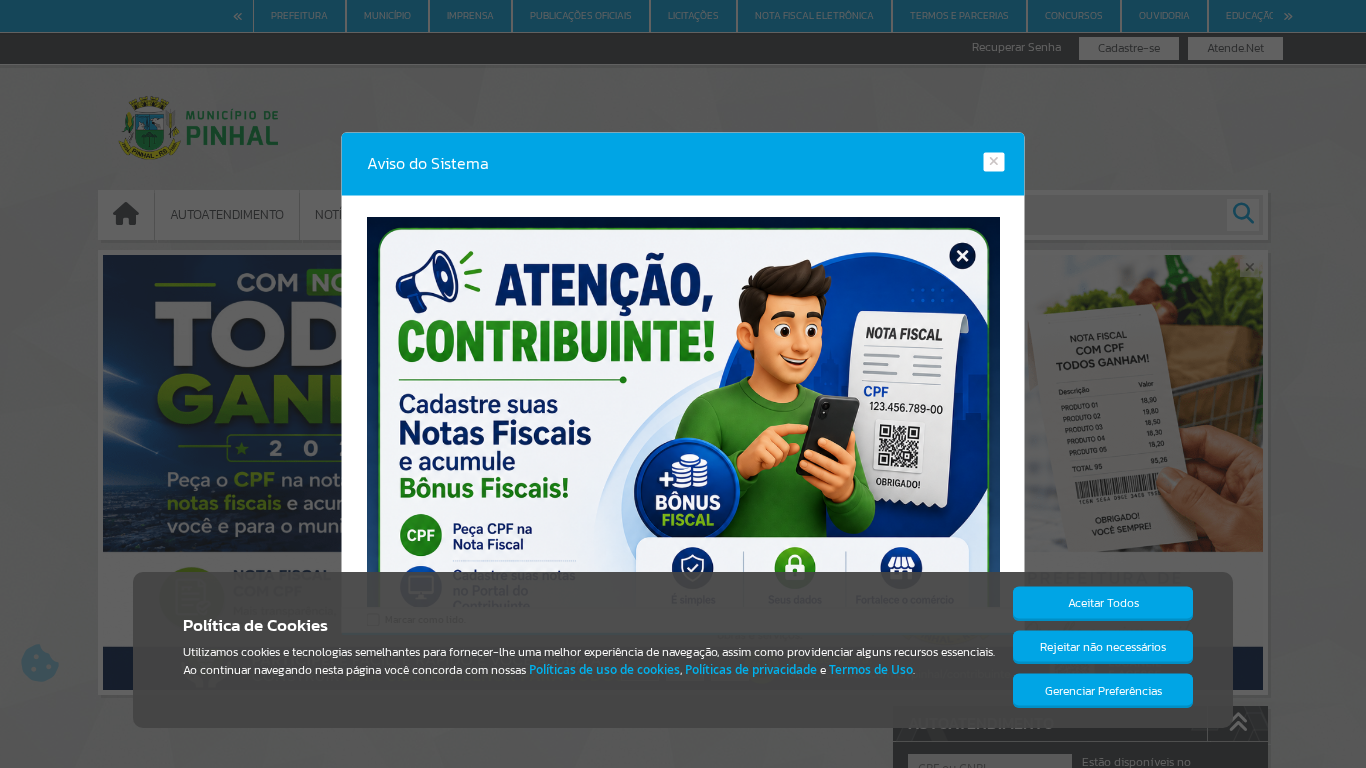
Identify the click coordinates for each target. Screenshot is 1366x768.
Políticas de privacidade (751, 669)
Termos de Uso (871, 669)
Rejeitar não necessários (1103, 647)
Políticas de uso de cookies (604, 669)
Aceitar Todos (1103, 603)
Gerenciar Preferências (1103, 691)
